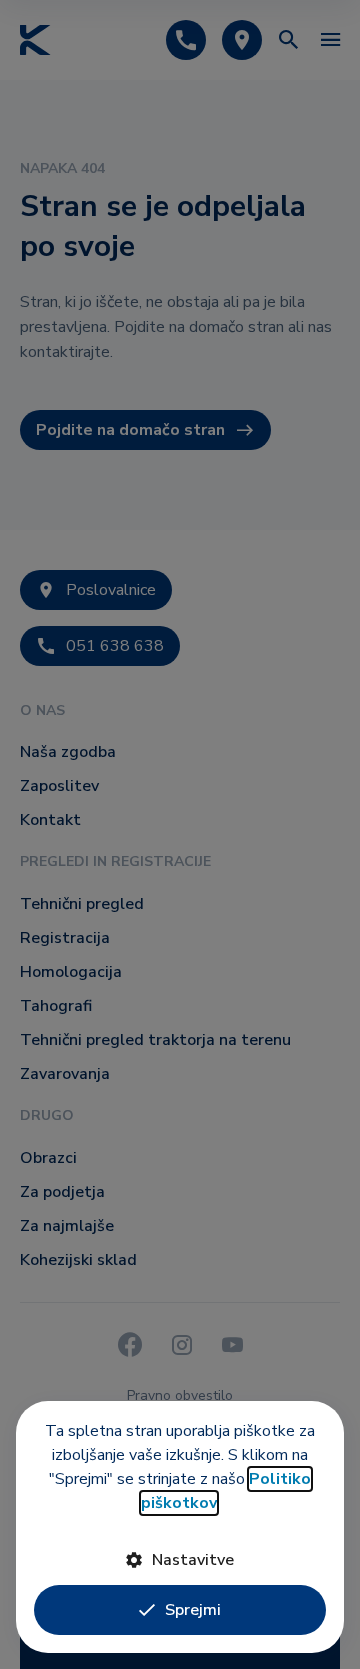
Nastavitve (193, 1560)
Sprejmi (193, 1610)
